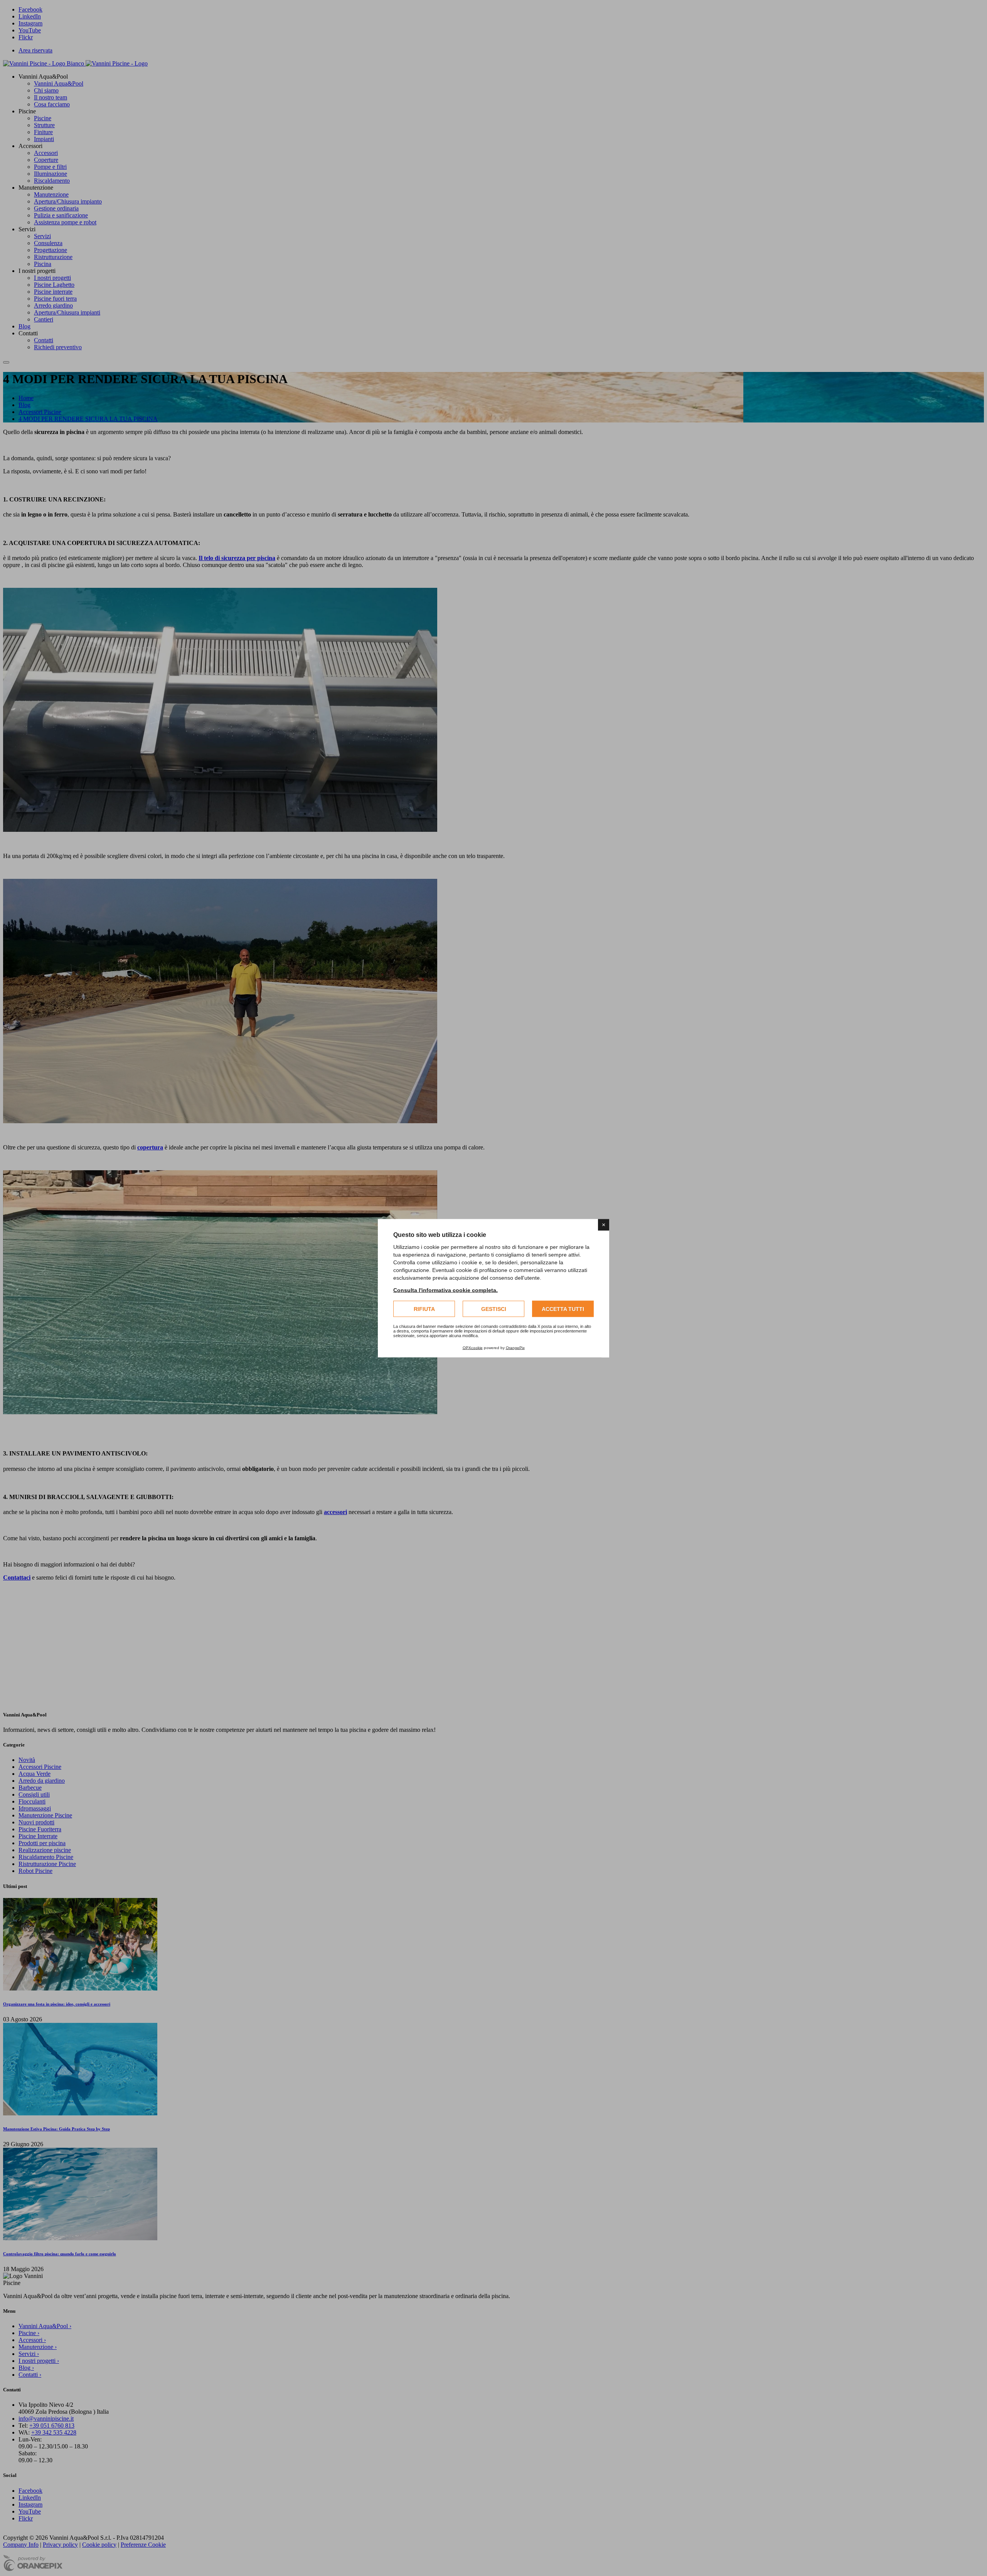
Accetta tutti (563, 1309)
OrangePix (515, 1347)
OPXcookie (473, 1347)
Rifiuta (424, 1309)
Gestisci (494, 1309)
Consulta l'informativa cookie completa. (445, 1290)
